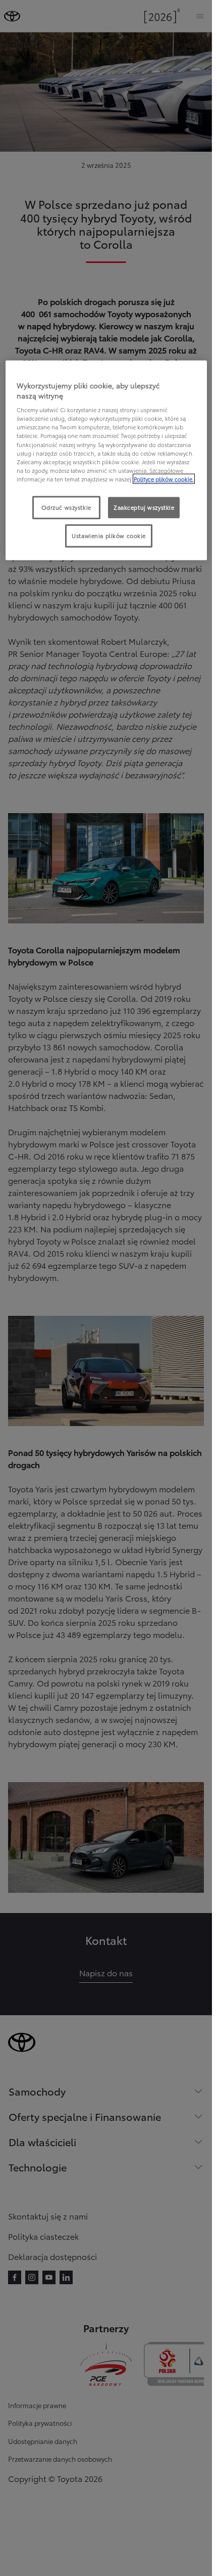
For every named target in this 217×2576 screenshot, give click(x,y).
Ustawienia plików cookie (109, 535)
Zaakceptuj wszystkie (144, 507)
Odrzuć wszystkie (66, 507)
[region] (106, 460)
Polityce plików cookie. (164, 478)
